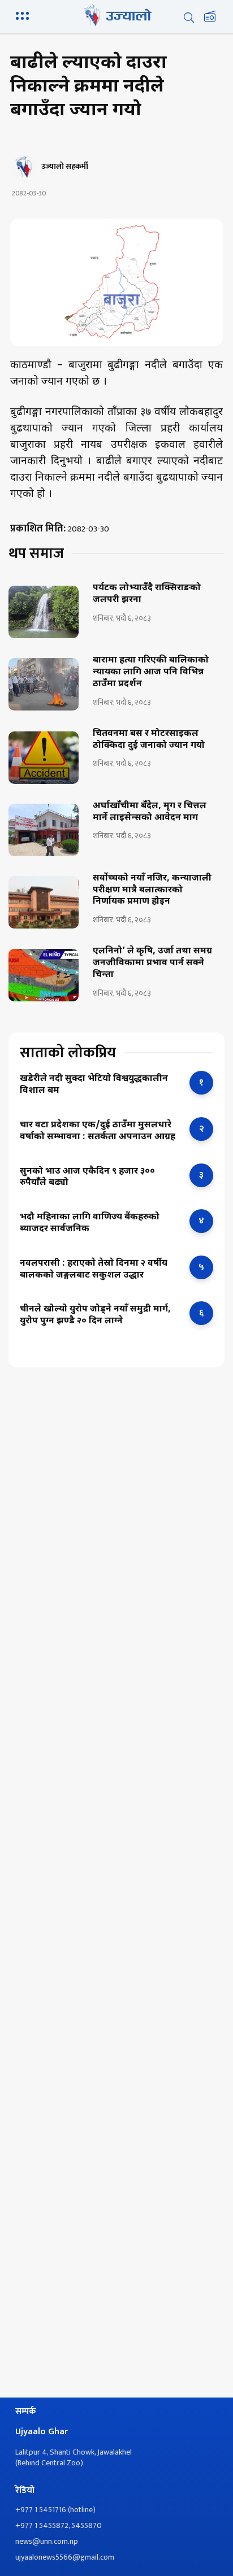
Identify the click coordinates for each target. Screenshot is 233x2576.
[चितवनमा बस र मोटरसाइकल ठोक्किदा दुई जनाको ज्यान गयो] (44, 758)
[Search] (189, 18)
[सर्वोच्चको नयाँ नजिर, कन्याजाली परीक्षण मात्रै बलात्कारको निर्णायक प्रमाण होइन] (44, 902)
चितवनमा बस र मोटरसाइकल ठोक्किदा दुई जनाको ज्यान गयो (149, 740)
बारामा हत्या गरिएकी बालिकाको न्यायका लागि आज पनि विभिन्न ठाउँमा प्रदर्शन (151, 673)
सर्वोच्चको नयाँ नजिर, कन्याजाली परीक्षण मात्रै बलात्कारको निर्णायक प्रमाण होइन (152, 891)
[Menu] (24, 15)
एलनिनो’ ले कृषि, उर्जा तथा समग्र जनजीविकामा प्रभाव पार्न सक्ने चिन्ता (152, 964)
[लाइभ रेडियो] (210, 18)
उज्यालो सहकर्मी (65, 167)
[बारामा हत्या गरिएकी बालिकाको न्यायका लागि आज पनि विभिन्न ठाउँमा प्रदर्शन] (44, 684)
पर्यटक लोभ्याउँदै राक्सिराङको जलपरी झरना (147, 594)
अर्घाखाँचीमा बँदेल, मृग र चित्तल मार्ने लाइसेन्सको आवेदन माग (150, 812)
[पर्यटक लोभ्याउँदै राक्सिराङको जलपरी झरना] (44, 612)
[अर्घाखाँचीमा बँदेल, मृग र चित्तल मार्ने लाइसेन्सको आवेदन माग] (44, 830)
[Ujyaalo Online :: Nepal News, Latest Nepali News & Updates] (116, 15)
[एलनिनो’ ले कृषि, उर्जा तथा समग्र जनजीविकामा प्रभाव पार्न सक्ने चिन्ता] (44, 975)
